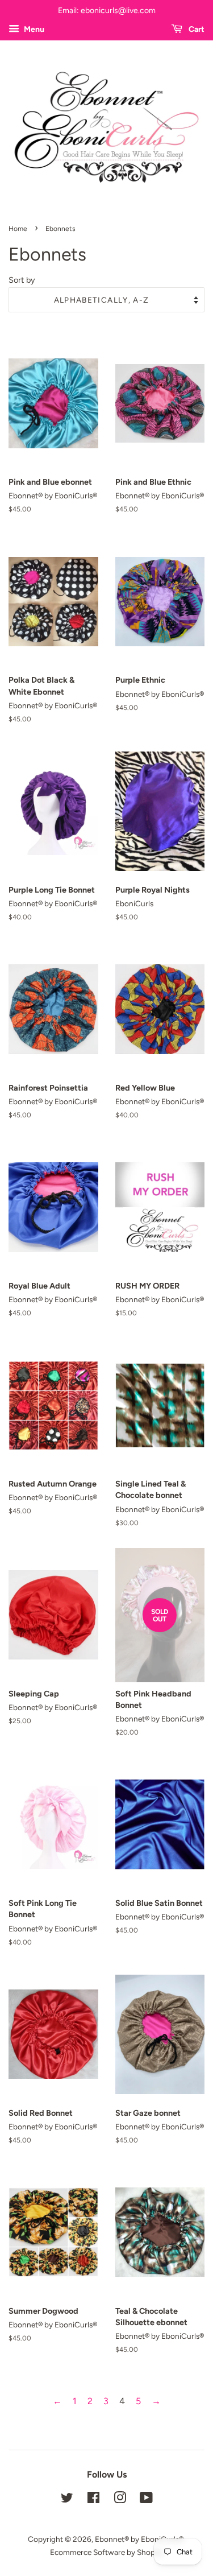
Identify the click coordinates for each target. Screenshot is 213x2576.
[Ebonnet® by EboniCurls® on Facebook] (93, 2500)
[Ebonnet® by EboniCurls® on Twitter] (67, 2500)
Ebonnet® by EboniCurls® (139, 2539)
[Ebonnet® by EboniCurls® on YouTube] (146, 2500)
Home (18, 229)
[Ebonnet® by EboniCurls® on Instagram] (120, 2500)
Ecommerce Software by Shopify (107, 2552)
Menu (33, 29)
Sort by (22, 280)
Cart (196, 29)
